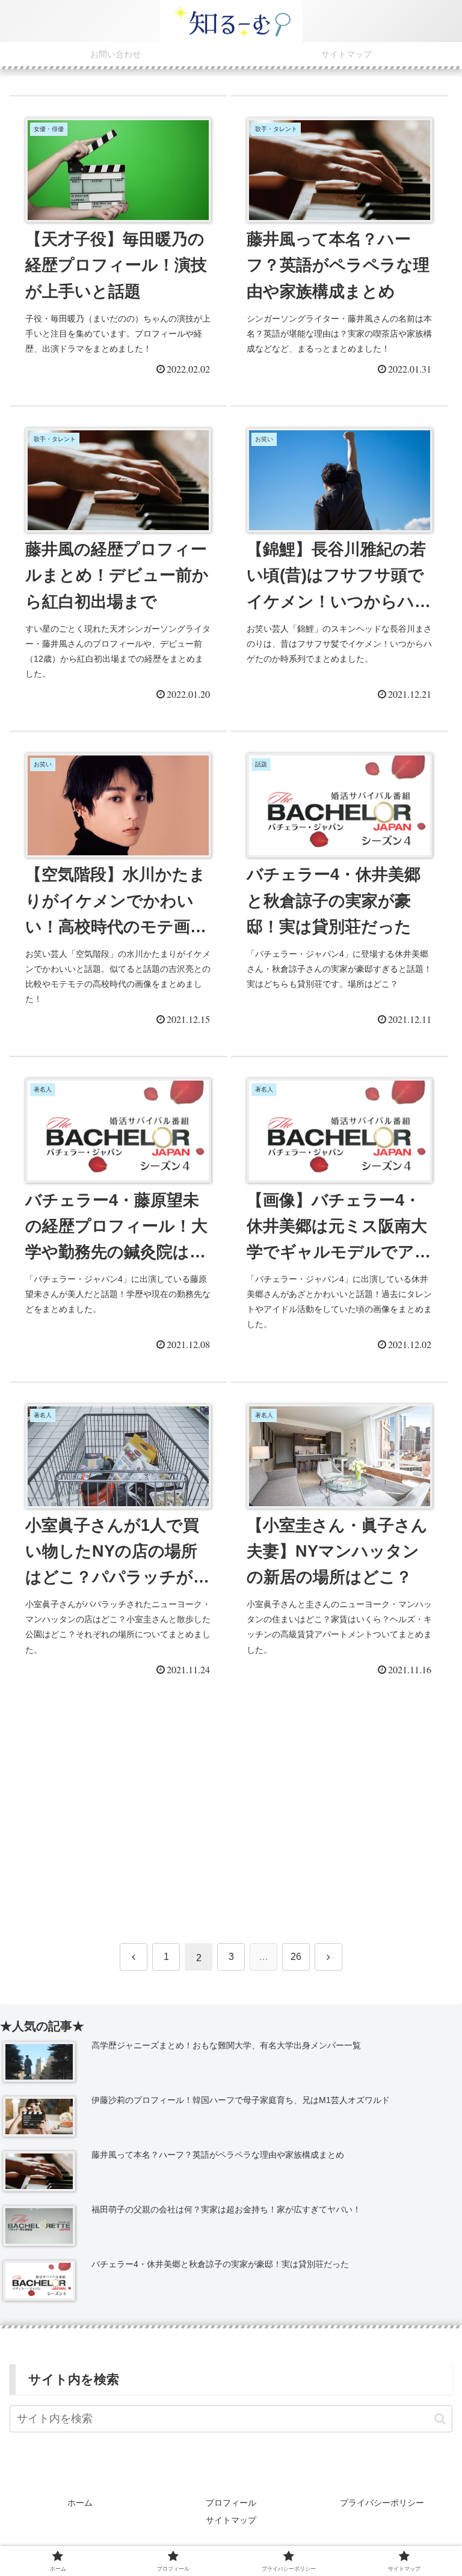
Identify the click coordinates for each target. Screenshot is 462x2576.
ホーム (80, 2503)
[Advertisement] (231, 1813)
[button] (440, 2419)
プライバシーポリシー (382, 2503)
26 (296, 1957)
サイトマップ (231, 2520)
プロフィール (231, 2503)
